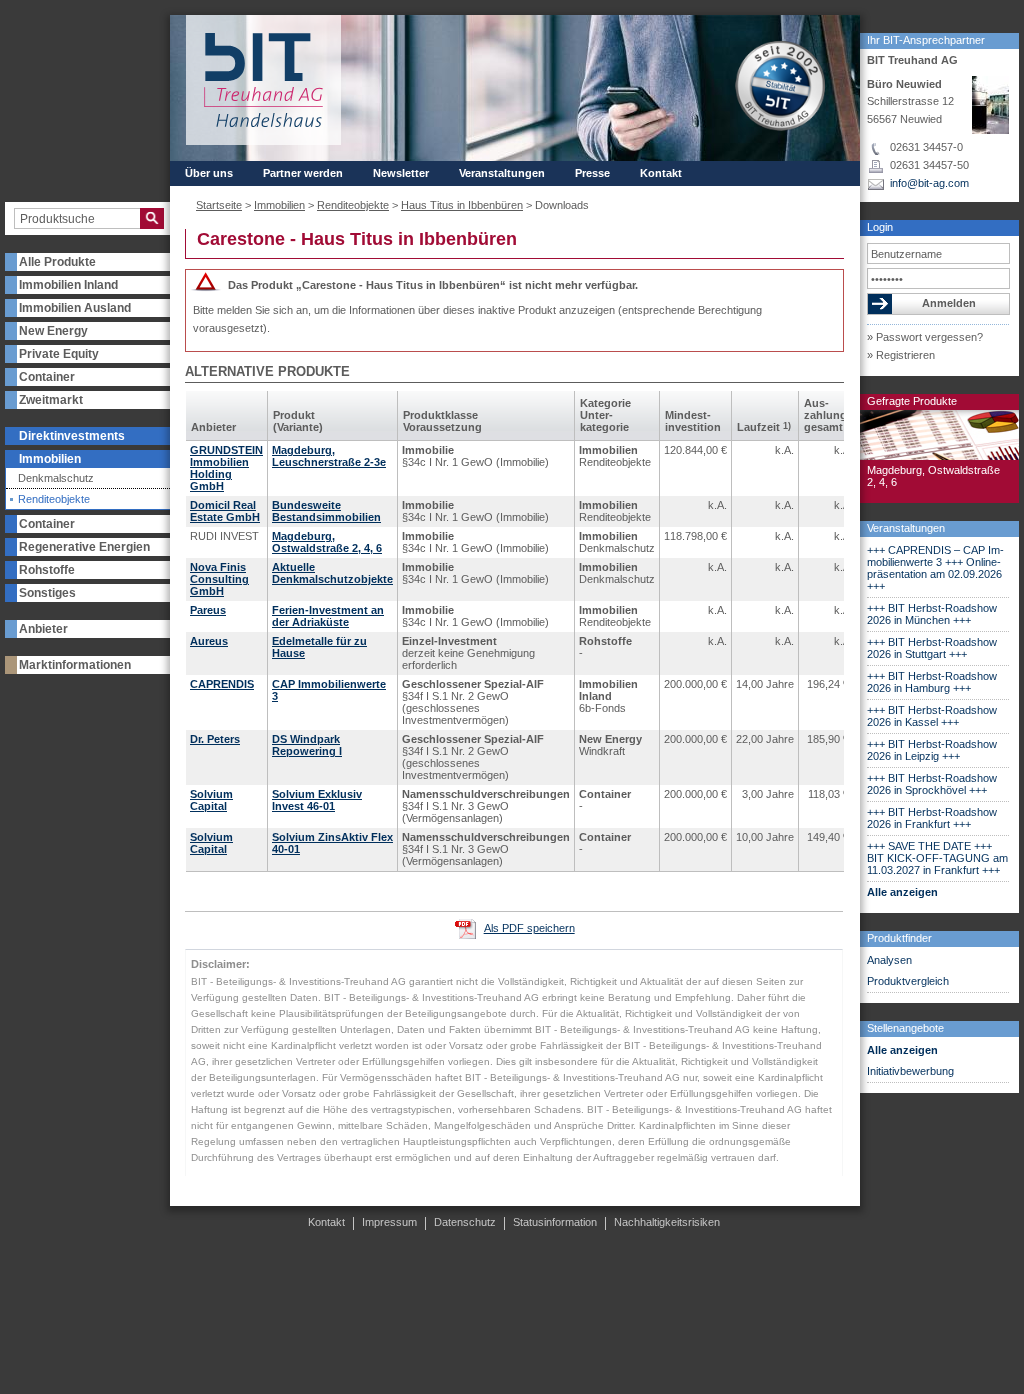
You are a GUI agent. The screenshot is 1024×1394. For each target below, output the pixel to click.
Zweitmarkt (51, 400)
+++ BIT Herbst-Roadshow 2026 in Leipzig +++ (932, 750)
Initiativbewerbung (910, 1071)
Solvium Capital (211, 800)
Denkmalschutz (56, 478)
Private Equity (59, 354)
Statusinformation (555, 1222)
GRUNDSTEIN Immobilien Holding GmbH (226, 468)
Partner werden (303, 173)
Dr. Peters (215, 739)
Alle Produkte (57, 262)
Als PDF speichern (529, 928)
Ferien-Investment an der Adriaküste (328, 616)
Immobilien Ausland (75, 308)
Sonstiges (47, 593)
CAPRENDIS (222, 684)
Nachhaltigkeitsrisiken (667, 1222)
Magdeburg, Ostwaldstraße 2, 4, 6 (327, 542)
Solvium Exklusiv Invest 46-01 (317, 800)
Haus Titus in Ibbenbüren (462, 205)
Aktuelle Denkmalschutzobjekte (332, 573)
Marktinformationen (75, 665)
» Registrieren (901, 355)
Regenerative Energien (84, 547)
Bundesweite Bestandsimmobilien (326, 511)
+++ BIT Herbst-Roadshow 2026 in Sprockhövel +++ (932, 784)
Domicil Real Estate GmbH (225, 511)
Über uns (209, 173)
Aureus (209, 641)
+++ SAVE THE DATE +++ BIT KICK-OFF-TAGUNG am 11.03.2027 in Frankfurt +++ (937, 858)
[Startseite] (263, 80)
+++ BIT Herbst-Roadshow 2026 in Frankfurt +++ (932, 818)
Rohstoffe (47, 570)
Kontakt (661, 173)
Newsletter (401, 173)
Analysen (889, 960)
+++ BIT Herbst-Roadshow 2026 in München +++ (932, 614)
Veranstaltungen (906, 528)
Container (47, 377)
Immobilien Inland (68, 285)
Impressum (389, 1222)
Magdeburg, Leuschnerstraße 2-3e (329, 456)
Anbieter (43, 629)
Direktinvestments (72, 436)
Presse (592, 173)
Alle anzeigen (902, 892)
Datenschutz (465, 1222)
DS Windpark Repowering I (307, 745)
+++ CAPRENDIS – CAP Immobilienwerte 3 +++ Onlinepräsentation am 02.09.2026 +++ (935, 568)
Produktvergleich (908, 981)
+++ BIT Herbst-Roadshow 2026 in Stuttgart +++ (932, 648)
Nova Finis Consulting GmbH (219, 579)
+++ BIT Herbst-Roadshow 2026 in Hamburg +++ (932, 682)
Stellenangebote (905, 1028)
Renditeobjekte (54, 499)
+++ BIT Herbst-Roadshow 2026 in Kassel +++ (932, 716)
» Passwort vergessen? (925, 337)
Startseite (219, 205)
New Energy (53, 331)
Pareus (208, 610)
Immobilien (50, 459)
